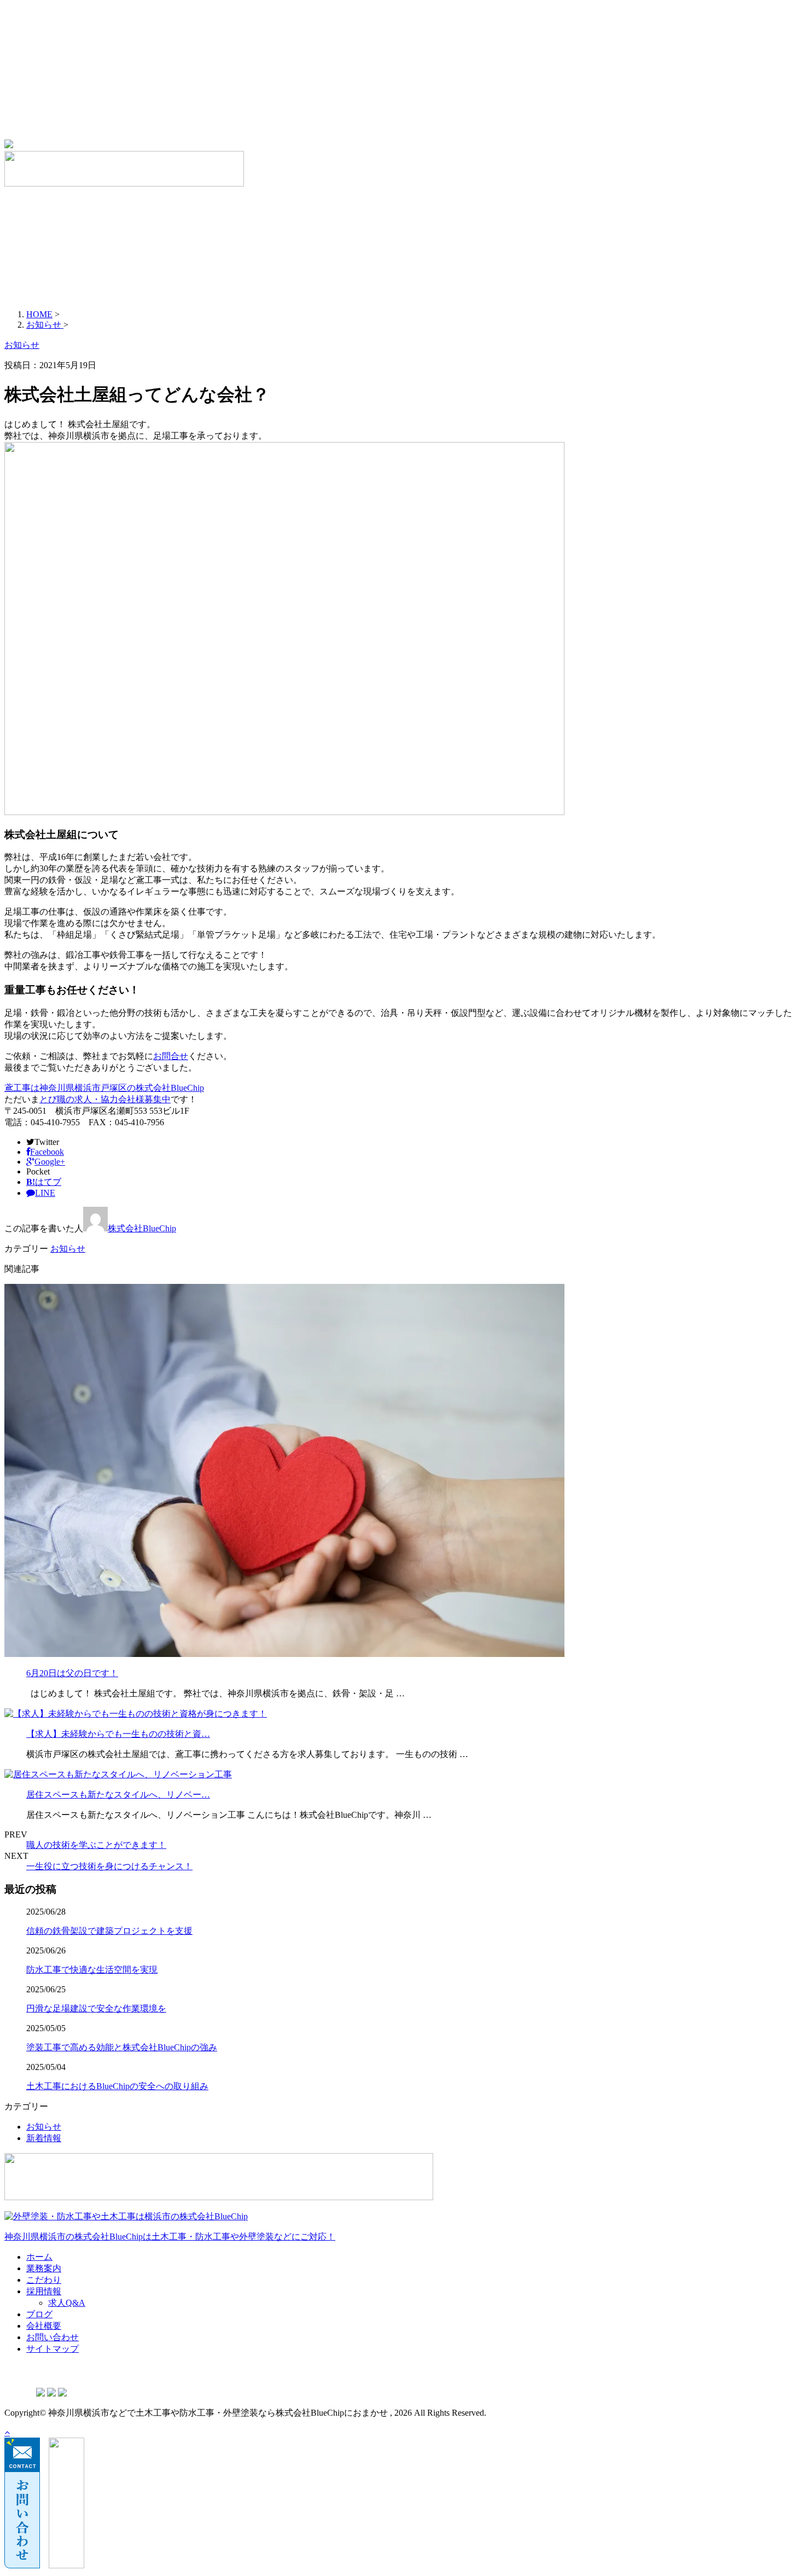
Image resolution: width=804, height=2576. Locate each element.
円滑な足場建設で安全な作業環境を (96, 2008)
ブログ (61, 90)
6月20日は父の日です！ (72, 1673)
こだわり (66, 56)
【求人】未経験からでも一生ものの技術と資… (118, 1734)
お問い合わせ (74, 113)
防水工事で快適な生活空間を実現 (92, 1970)
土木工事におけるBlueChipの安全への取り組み (117, 2086)
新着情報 (44, 2138)
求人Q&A (89, 78)
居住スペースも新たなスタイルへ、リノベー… (118, 1795)
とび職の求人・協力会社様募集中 (105, 1099)
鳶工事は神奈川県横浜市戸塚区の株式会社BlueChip (104, 1088)
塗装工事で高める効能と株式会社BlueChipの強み (122, 2047)
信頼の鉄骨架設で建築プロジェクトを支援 (109, 1931)
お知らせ (68, 1249)
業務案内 (66, 44)
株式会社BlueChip (142, 1228)
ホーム (61, 33)
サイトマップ (74, 124)
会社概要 (66, 101)
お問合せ (171, 1056)
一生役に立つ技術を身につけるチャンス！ (109, 1866)
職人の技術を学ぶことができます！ (96, 1845)
